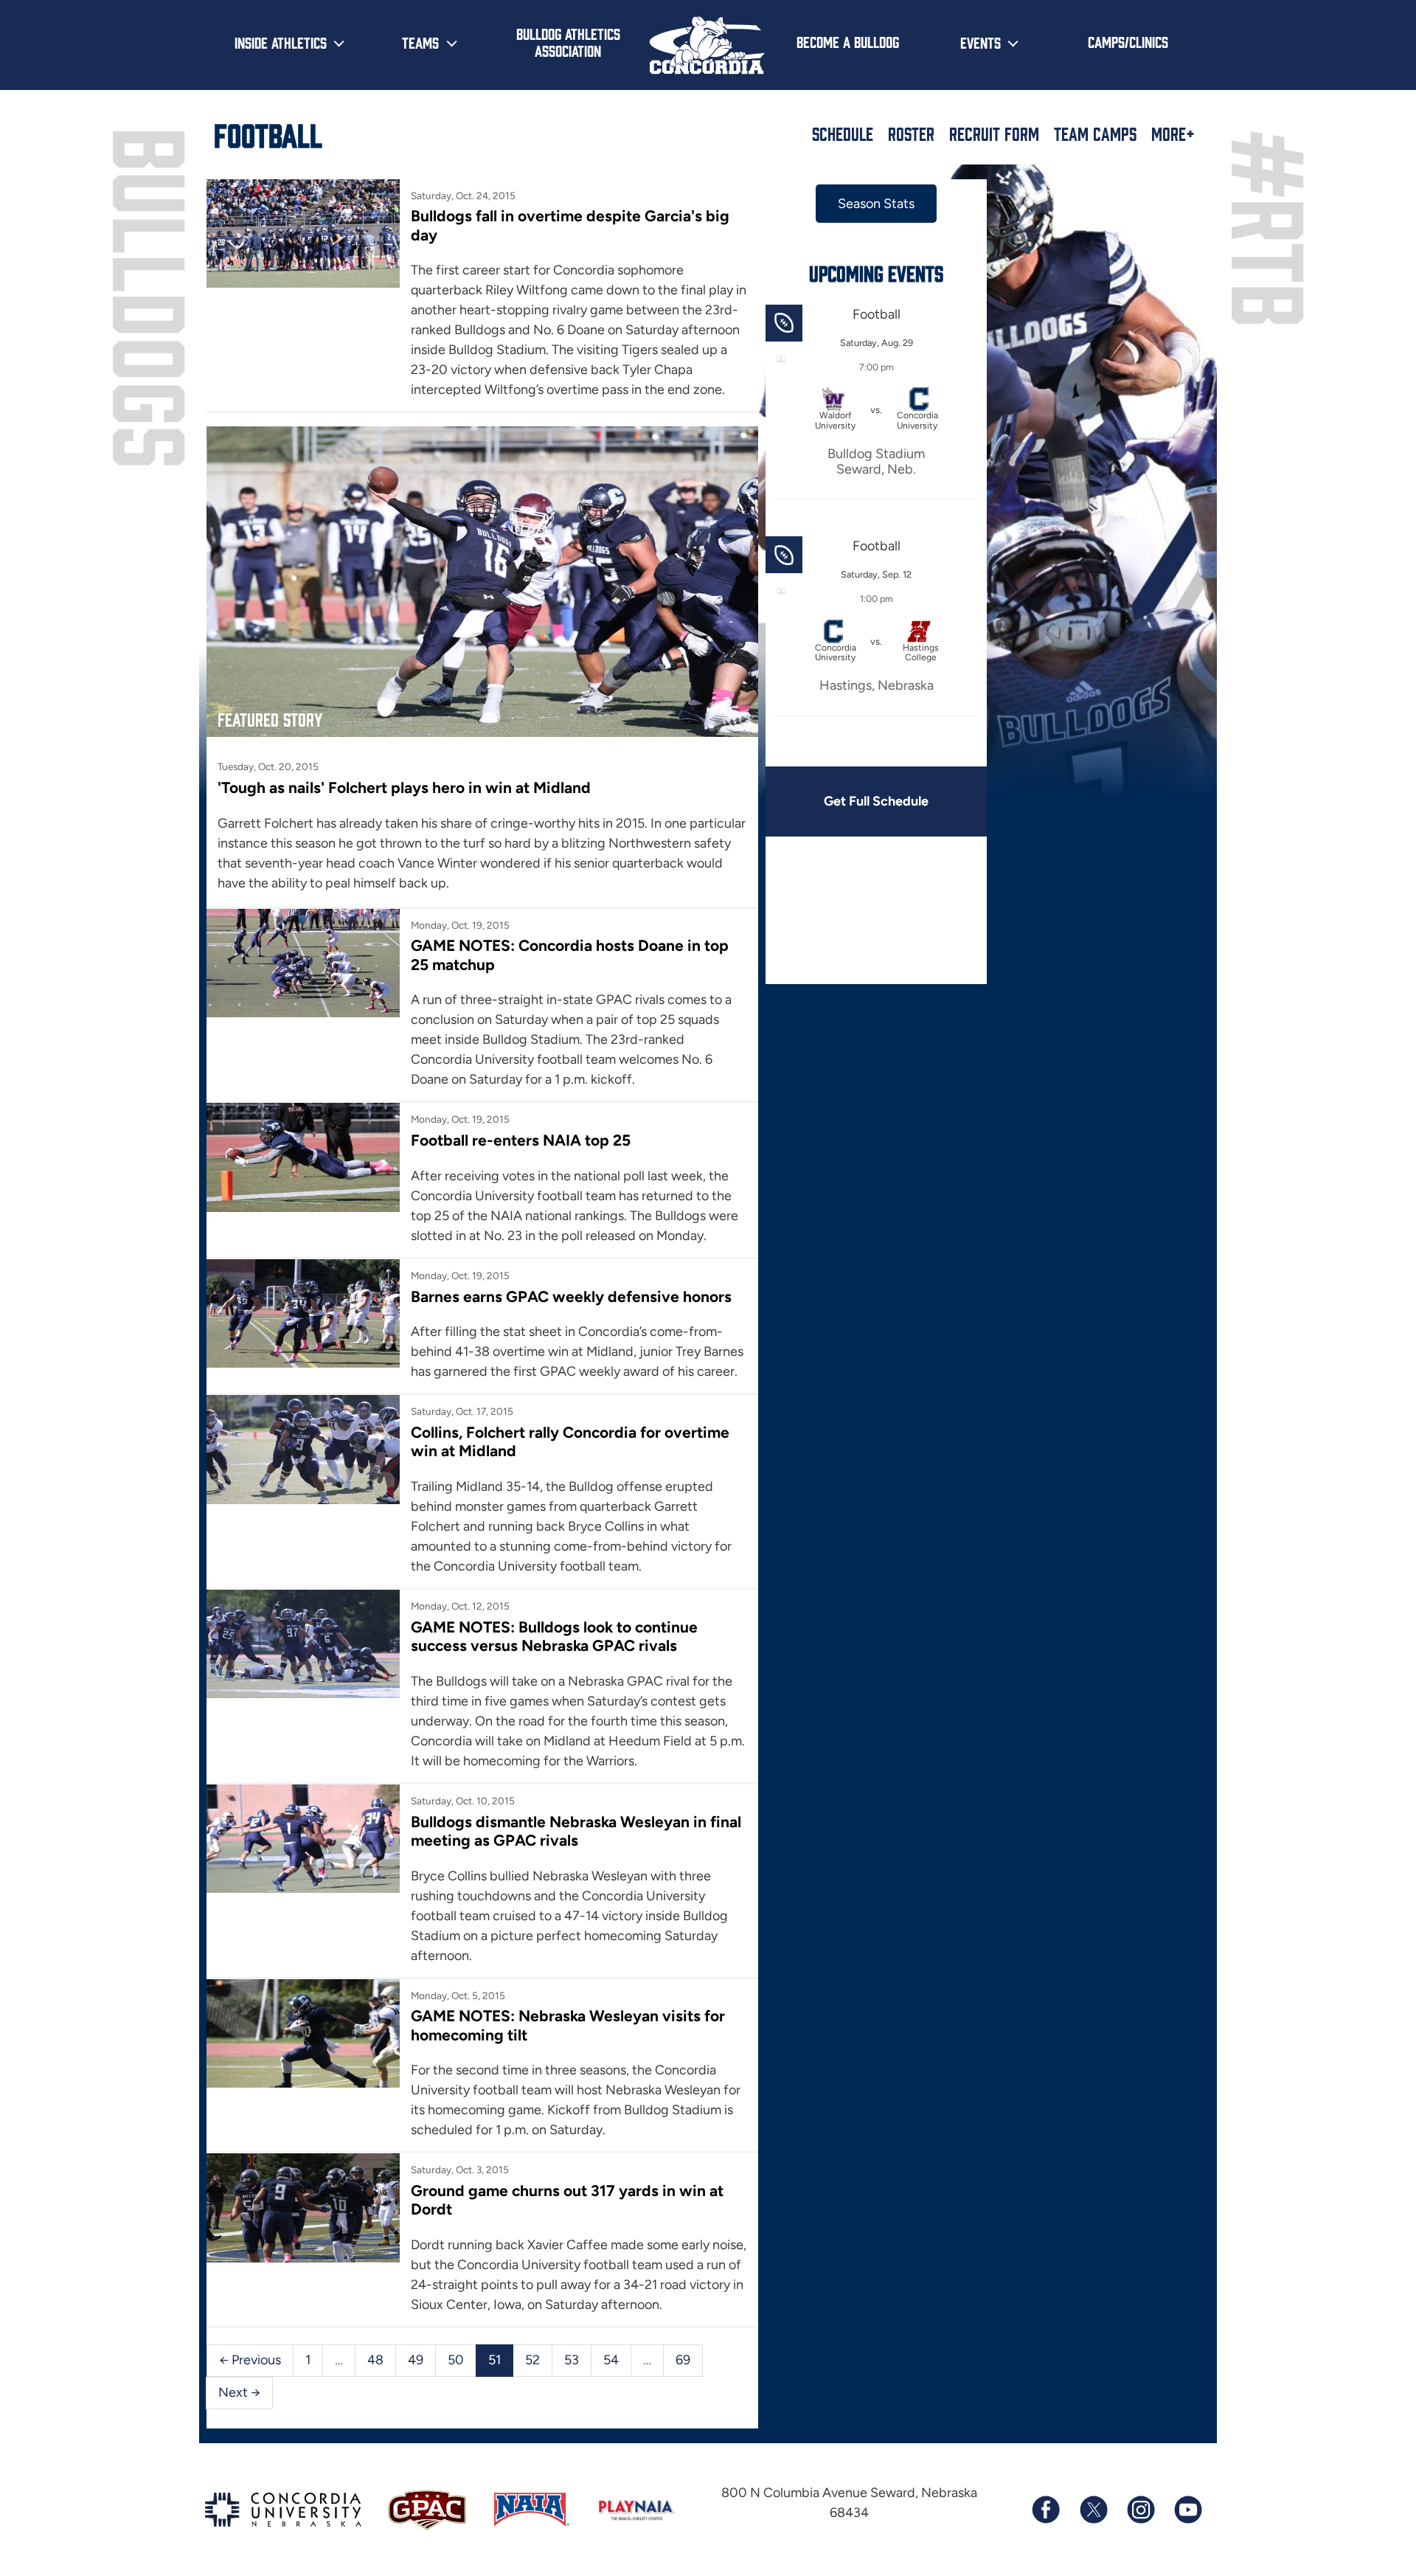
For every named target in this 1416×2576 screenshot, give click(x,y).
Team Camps (1095, 134)
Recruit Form (994, 134)
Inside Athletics (281, 42)
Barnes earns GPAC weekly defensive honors (571, 1296)
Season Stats (876, 204)
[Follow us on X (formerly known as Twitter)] (1093, 2510)
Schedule (843, 134)
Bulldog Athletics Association (568, 42)
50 (456, 2360)
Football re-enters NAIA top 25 (521, 1140)
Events (981, 42)
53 (572, 2360)
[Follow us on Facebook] (1046, 2510)
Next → (239, 2392)
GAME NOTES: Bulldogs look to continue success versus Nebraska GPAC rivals (554, 1636)
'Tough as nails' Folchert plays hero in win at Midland (404, 787)
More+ (1173, 134)
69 (683, 2360)
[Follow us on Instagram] (1140, 2510)
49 (416, 2360)
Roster (911, 134)
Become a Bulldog (848, 41)
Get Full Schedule (876, 801)
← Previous (250, 2360)
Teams (420, 42)
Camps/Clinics (1128, 41)
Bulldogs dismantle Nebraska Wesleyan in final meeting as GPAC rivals (576, 1831)
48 (375, 2360)
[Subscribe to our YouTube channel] (1187, 2510)
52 (532, 2360)
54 (611, 2360)
